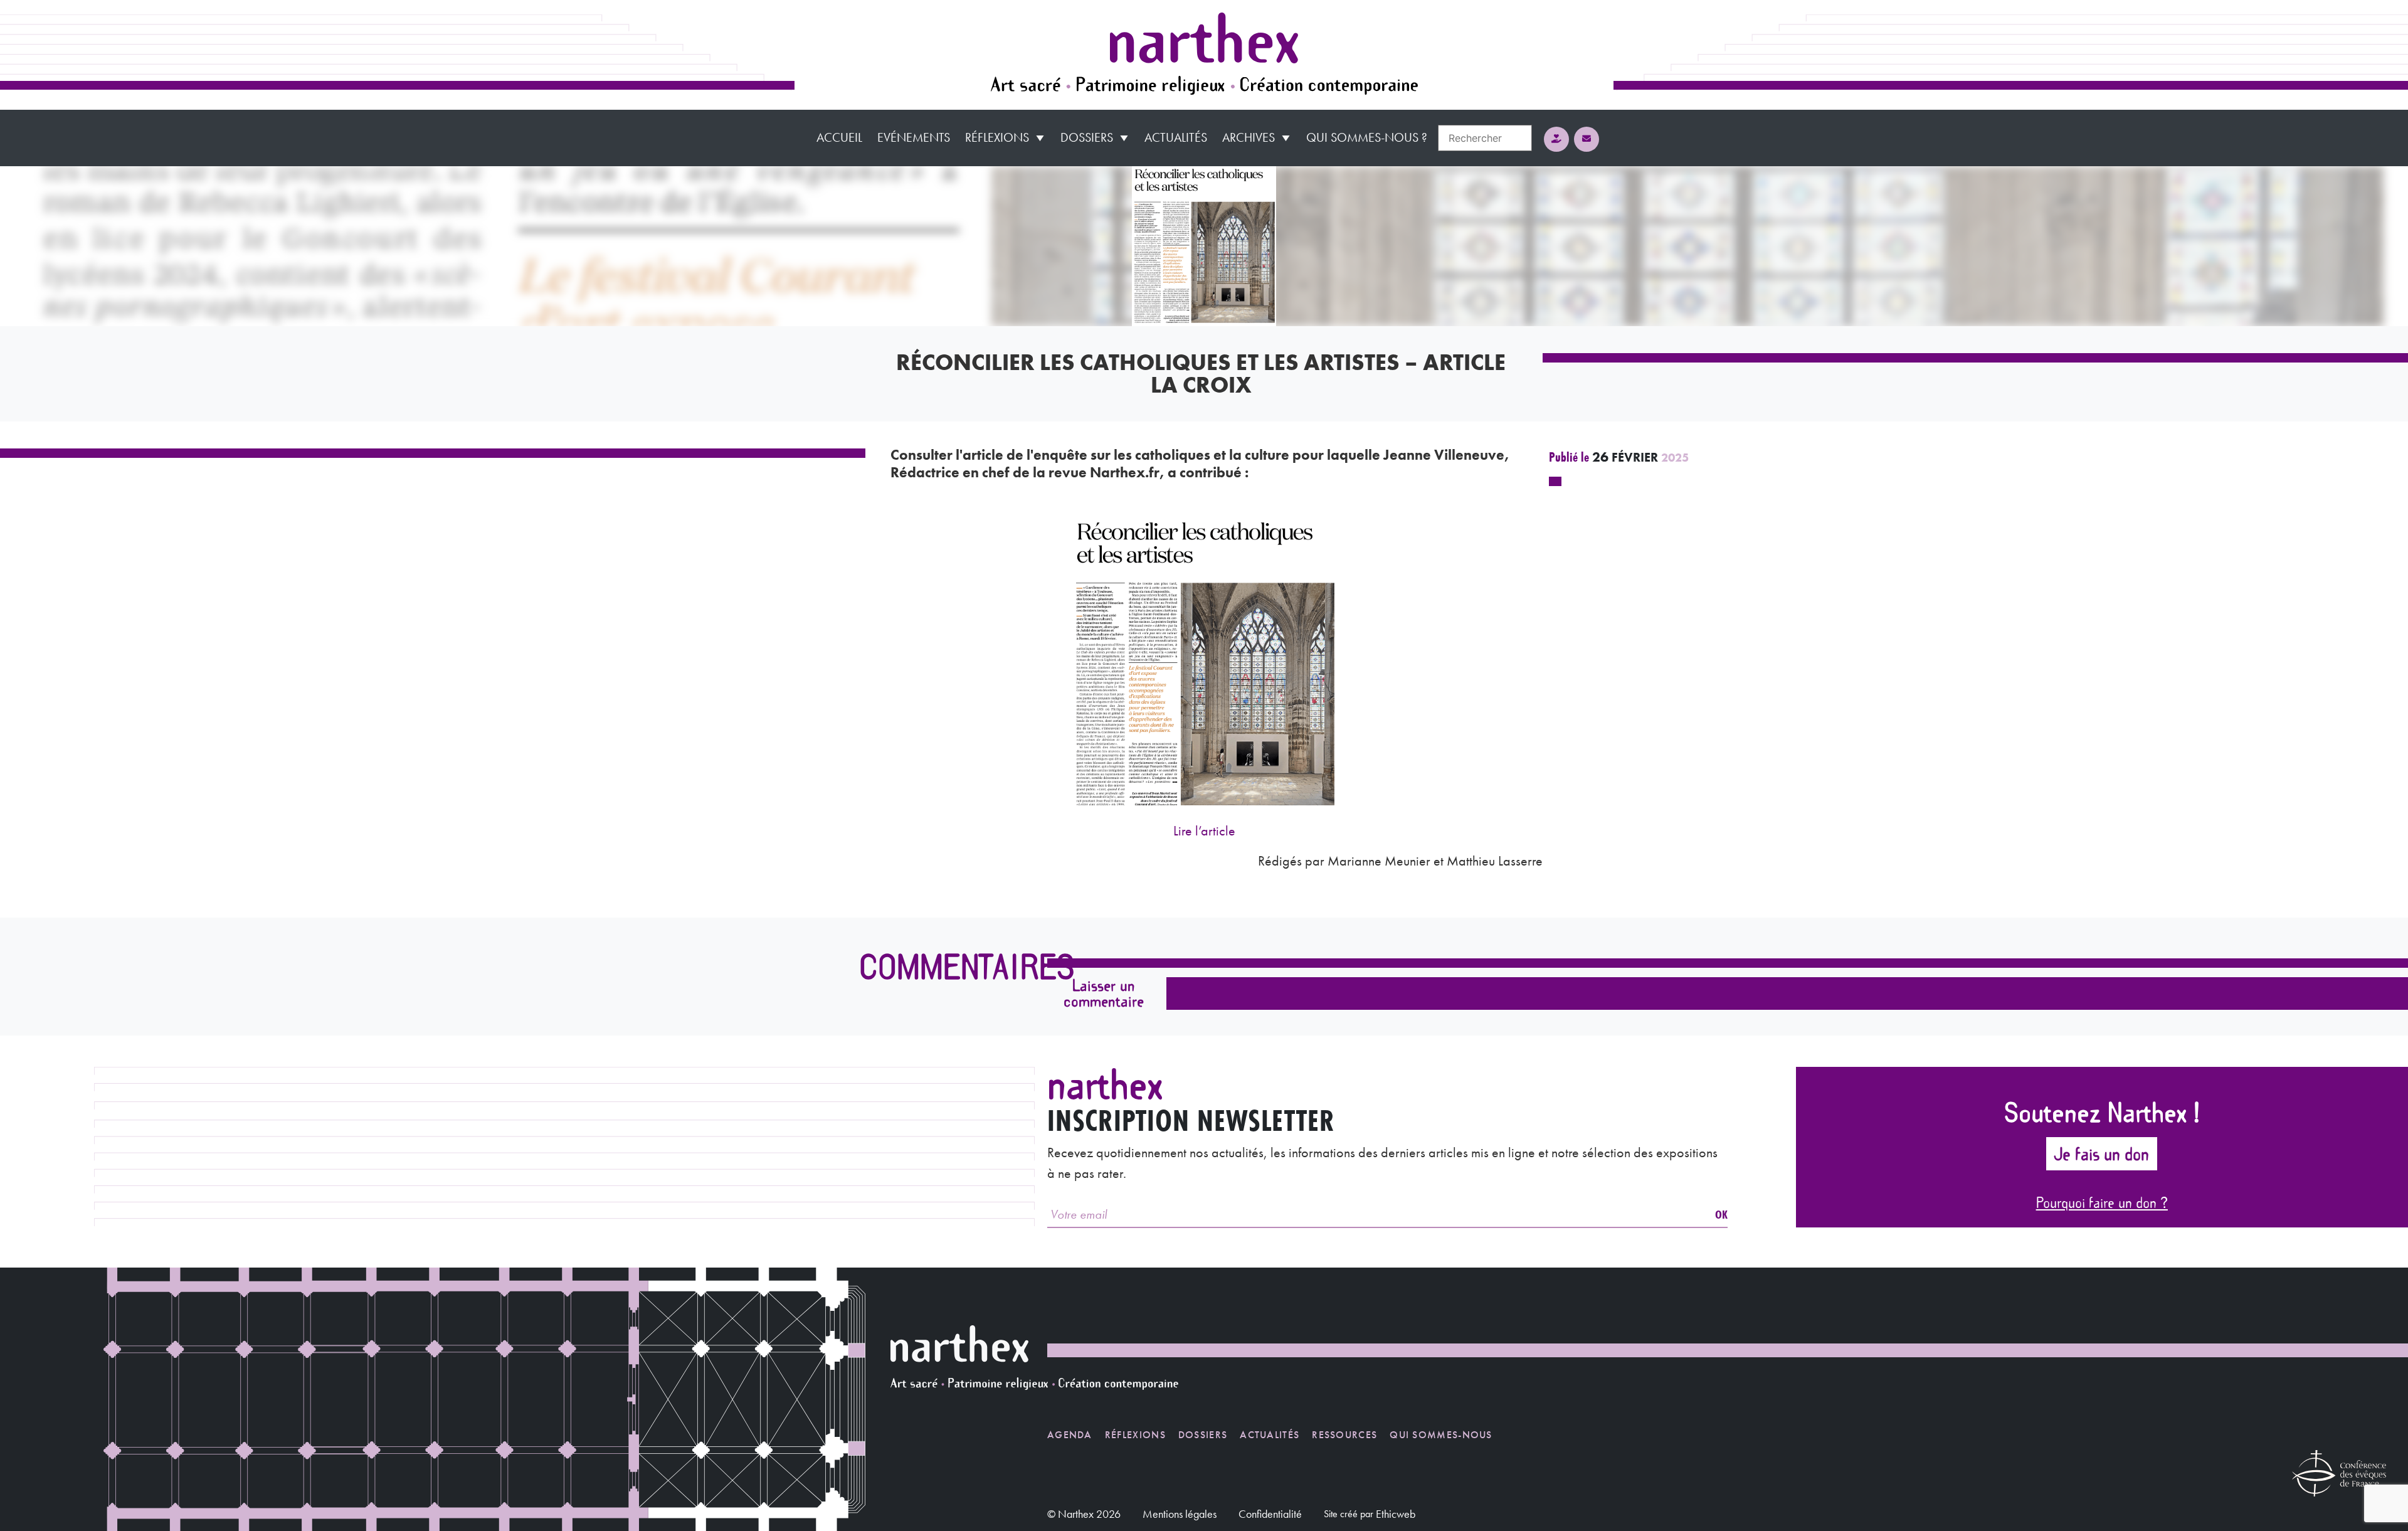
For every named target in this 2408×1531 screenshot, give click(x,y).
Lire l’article (1204, 831)
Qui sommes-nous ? (1367, 137)
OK (1721, 1214)
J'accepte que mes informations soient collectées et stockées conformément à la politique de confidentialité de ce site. (1377, 1035)
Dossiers (1087, 137)
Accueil (839, 137)
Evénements (914, 137)
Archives (1249, 137)
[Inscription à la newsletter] (1587, 139)
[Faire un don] (1556, 139)
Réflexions (997, 137)
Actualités (1176, 137)
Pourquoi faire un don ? (2102, 1202)
